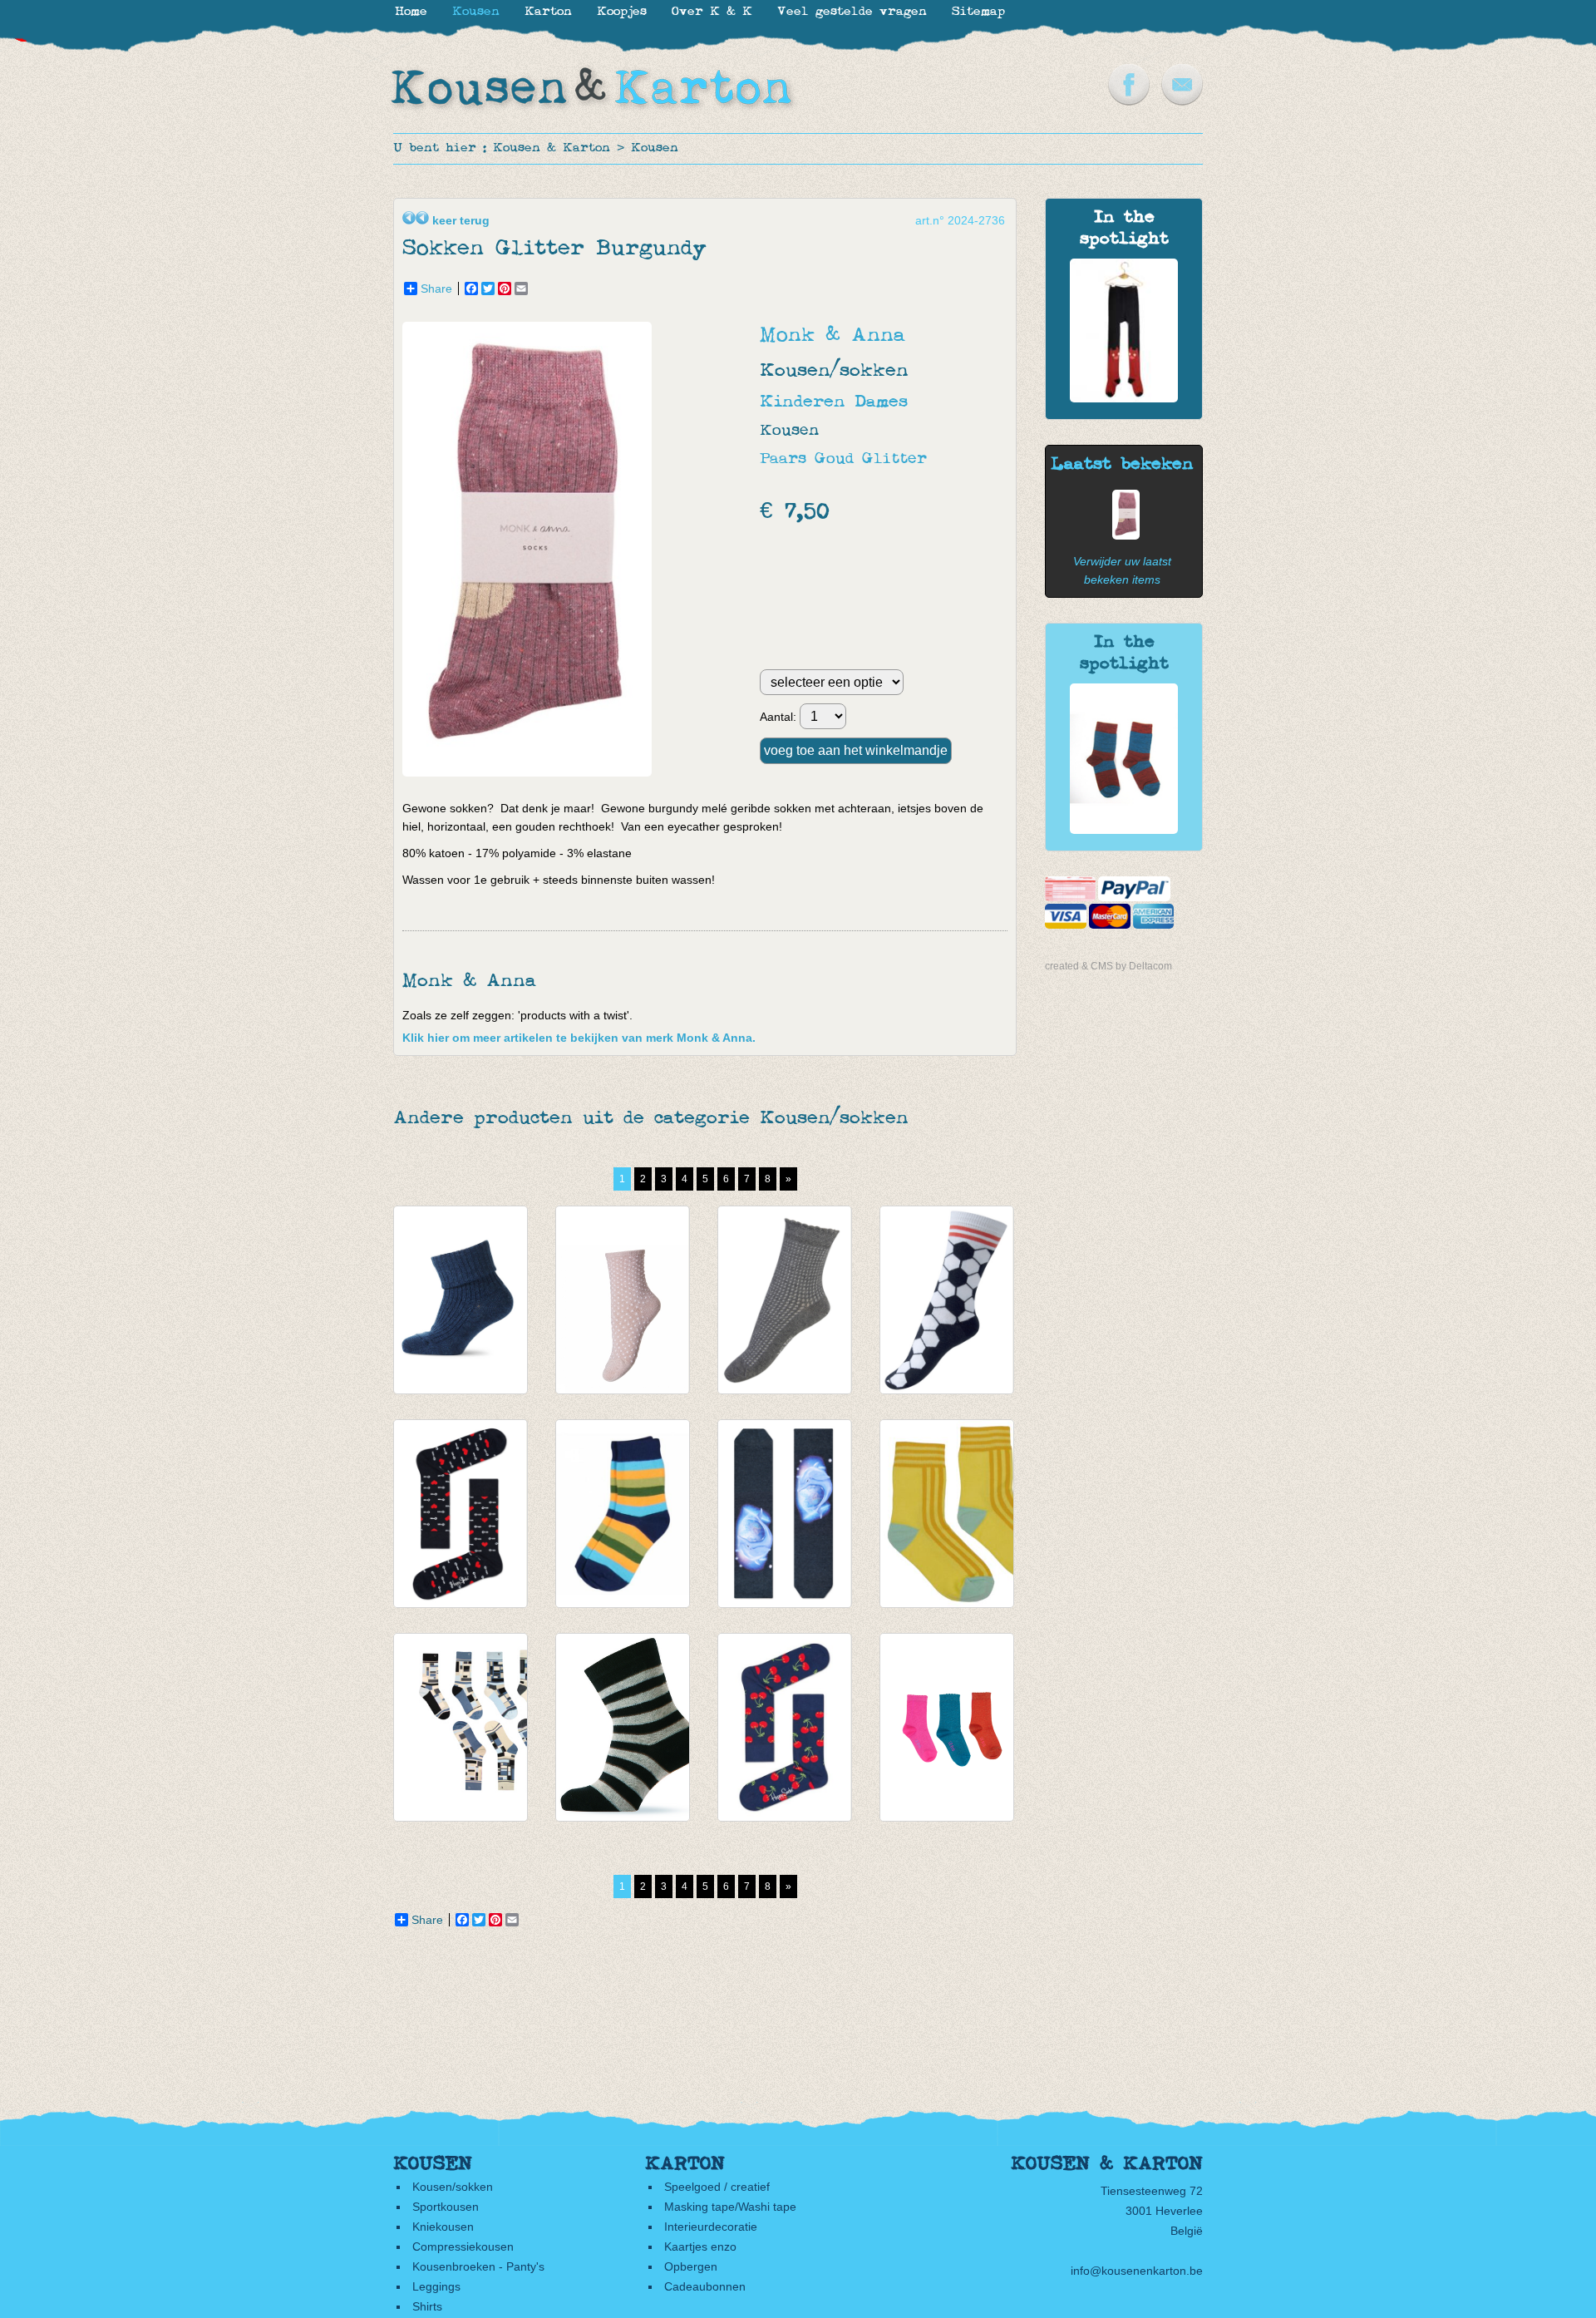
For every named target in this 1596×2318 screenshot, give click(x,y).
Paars (783, 459)
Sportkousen (446, 2207)
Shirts (427, 2306)
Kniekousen (443, 2227)
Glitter (894, 459)
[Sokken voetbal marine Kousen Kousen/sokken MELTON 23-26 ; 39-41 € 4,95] (947, 1300)
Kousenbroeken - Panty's (478, 2266)
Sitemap (978, 12)
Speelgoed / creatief (717, 2187)
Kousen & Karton (552, 148)
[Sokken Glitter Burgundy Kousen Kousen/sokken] (531, 772)
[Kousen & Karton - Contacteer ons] (1182, 101)
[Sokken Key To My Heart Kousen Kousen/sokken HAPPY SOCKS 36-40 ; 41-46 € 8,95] (461, 1514)
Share (436, 289)
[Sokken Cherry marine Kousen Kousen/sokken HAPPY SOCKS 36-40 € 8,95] (785, 1727)
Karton (548, 12)
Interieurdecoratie (711, 2227)
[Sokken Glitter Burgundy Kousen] (1122, 535)
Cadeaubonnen (705, 2286)
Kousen (655, 148)
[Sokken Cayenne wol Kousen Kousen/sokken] (1124, 830)
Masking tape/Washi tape (730, 2207)
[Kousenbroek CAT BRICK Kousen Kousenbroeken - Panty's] (1124, 398)
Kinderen (803, 402)
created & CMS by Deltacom (1108, 966)
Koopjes (622, 12)
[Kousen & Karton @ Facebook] (1129, 101)
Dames (881, 402)
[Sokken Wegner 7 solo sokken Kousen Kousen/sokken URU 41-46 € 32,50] (461, 1727)
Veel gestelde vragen (852, 12)
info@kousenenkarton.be (1137, 2271)
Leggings (436, 2286)
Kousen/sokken (453, 2187)
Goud (834, 459)
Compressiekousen (463, 2246)
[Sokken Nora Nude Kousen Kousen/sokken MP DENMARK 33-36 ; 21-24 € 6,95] (623, 1300)
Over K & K (712, 12)
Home (411, 12)
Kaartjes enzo (700, 2246)
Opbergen (691, 2266)
